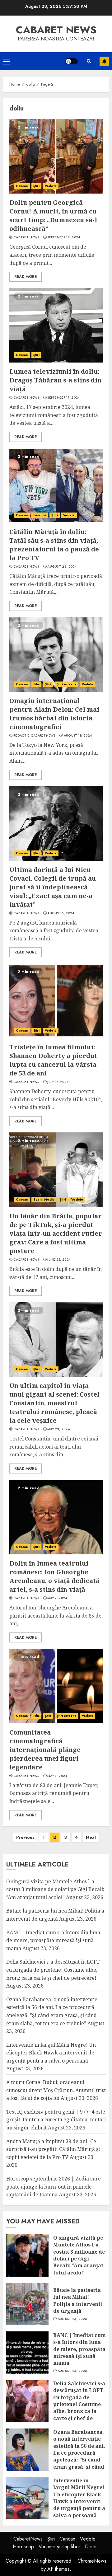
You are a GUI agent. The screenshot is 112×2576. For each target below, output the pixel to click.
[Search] (89, 61)
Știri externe (67, 684)
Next (91, 1837)
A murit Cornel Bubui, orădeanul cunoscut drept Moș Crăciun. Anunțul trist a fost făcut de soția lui (56, 2090)
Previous (25, 1837)
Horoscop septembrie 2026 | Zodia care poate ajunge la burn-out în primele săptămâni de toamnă (54, 2187)
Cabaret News (26, 237)
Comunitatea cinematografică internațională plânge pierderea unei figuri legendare (45, 1750)
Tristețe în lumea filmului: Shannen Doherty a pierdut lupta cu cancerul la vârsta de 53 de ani (53, 1060)
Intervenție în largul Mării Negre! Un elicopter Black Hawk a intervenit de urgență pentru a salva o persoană (51, 2053)
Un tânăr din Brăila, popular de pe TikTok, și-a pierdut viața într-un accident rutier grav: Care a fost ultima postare (56, 1233)
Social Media (44, 1199)
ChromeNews (92, 2561)
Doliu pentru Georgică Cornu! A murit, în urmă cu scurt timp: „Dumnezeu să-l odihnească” (53, 215)
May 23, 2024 (58, 1429)
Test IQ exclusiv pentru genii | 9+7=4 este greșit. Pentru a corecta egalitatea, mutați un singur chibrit (56, 2120)
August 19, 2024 (78, 736)
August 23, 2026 (72, 2319)
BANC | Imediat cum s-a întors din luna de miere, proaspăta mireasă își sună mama (53, 1940)
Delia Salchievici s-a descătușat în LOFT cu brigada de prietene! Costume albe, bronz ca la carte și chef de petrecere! (53, 1970)
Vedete (51, 186)
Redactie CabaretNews (34, 736)
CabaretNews (28, 2539)
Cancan (22, 186)
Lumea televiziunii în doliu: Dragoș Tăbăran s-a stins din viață (55, 380)
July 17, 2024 (58, 1082)
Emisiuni (40, 515)
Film (36, 684)
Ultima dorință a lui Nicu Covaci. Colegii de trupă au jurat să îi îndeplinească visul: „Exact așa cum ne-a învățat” (53, 887)
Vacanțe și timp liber (59, 2547)
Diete (91, 2547)
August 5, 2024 (61, 913)
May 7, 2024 (57, 1598)
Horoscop (23, 2547)
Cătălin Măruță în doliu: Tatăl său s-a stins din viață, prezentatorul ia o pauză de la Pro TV (54, 545)
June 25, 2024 (59, 1260)
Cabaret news (56, 30)
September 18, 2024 (64, 237)
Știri (37, 186)
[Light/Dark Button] (72, 61)
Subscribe (104, 61)
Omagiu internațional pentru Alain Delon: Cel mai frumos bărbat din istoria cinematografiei (54, 714)
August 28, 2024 (62, 567)
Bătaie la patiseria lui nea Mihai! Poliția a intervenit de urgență (78, 2300)
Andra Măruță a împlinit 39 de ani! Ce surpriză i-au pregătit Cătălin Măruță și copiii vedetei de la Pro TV (53, 2149)
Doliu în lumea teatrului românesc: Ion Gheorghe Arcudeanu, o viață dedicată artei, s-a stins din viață (54, 1576)
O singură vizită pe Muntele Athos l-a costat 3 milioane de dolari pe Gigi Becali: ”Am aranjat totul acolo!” (55, 1889)
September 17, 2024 (63, 398)
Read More (26, 277)
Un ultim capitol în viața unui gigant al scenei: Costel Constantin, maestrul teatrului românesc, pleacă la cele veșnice (54, 1403)
